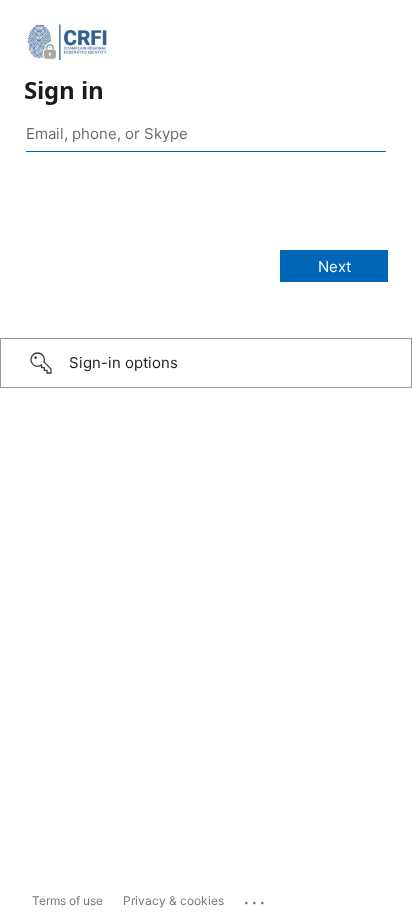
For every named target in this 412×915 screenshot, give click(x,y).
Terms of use (67, 900)
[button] (206, 363)
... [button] (256, 898)
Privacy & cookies (173, 900)
